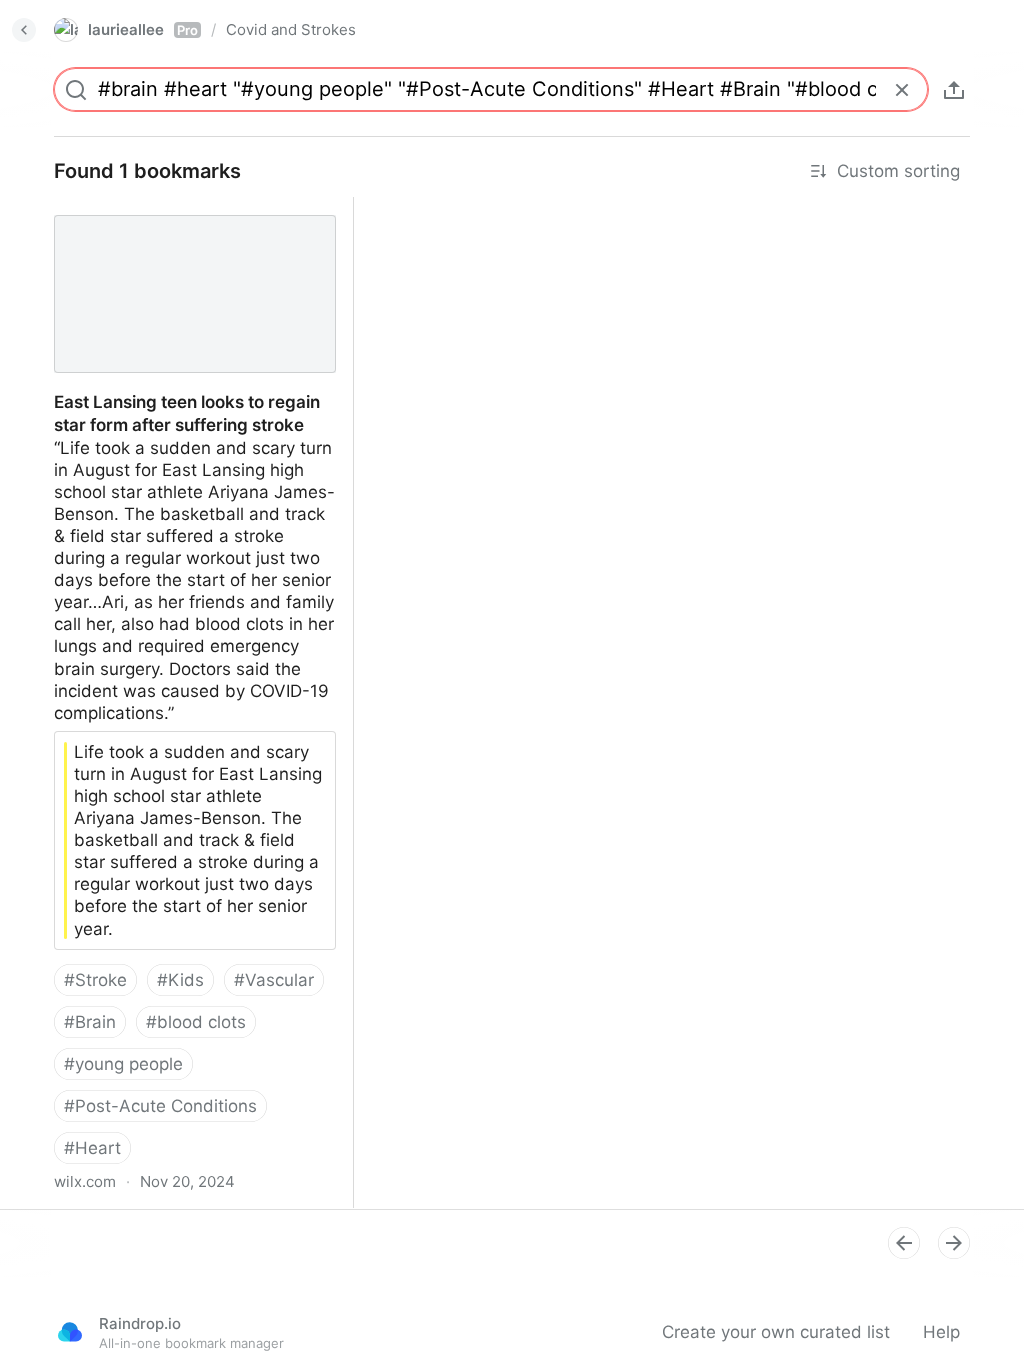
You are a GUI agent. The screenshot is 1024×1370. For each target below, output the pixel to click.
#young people (123, 1064)
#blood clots (196, 1022)
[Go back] (24, 30)
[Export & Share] (954, 90)
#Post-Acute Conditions (160, 1106)
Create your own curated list (776, 1332)
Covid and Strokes (291, 29)
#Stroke (95, 980)
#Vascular (274, 980)
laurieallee (143, 29)
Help (941, 1332)
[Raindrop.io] (70, 1332)
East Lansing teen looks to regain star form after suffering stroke (187, 219)
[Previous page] (904, 1243)
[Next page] (954, 1243)
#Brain (90, 1022)
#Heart (92, 1148)
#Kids (180, 980)
